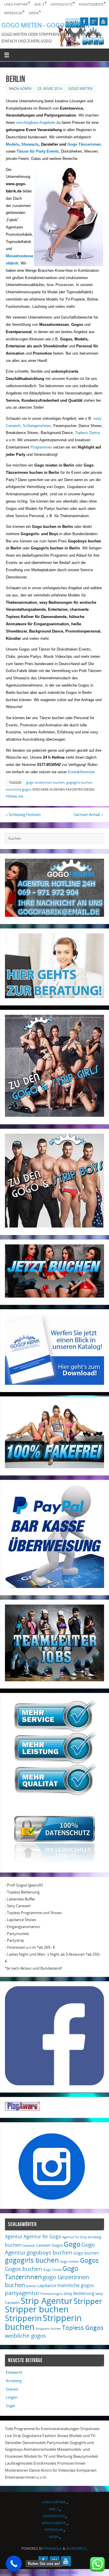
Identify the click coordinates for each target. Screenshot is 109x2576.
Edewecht (14, 2372)
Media (34, 13)
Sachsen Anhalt (89, 815)
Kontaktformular (81, 772)
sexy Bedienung (79, 2293)
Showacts (30, 144)
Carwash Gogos (49, 2245)
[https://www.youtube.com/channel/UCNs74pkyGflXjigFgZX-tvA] (103, 22)
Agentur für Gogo (42, 2236)
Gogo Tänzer (52, 2270)
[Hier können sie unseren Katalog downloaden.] (54, 1383)
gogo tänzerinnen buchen (45, 783)
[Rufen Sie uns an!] (14, 2564)
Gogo (72, 2244)
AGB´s (39, 4)
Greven (31, 2286)
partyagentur (22, 2293)
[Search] (97, 840)
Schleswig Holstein (23, 815)
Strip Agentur (47, 2301)
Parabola (53, 2549)
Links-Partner (16, 4)
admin (26, 89)
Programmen (41, 447)
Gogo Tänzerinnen (84, 144)
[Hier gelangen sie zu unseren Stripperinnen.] (54, 1115)
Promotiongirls (52, 2294)
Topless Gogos (83, 2327)
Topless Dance (87, 433)
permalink (15, 796)
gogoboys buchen (50, 2252)
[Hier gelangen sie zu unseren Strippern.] (54, 1226)
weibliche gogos (25, 2336)
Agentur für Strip (75, 2237)
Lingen (12, 2397)
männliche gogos (18, 789)
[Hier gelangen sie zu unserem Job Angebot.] (54, 1680)
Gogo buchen (86, 2253)
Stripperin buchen (43, 2322)
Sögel (10, 2406)
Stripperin (23, 2318)
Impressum (13, 13)
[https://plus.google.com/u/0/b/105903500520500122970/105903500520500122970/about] (94, 22)
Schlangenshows (37, 426)
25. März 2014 (50, 89)
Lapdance (47, 2285)
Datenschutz (62, 4)
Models (12, 144)
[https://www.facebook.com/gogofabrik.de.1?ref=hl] (84, 22)
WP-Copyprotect (64, 2572)
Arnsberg (94, 2237)
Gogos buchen (24, 2269)
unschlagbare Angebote (36, 123)
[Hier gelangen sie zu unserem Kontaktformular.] (54, 997)
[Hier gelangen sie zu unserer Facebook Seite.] (54, 2084)
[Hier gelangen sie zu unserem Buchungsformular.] (54, 1296)
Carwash (29, 2245)
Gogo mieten (80, 89)
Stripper (88, 2301)
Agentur (14, 2236)
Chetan (39, 2572)
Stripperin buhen (48, 2329)
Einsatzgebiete (91, 4)
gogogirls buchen (79, 783)
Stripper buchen (37, 2309)
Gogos (89, 2260)
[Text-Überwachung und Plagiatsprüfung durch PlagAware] (22, 2109)
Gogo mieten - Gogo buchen (46, 25)
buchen (13, 2245)
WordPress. (77, 2549)
